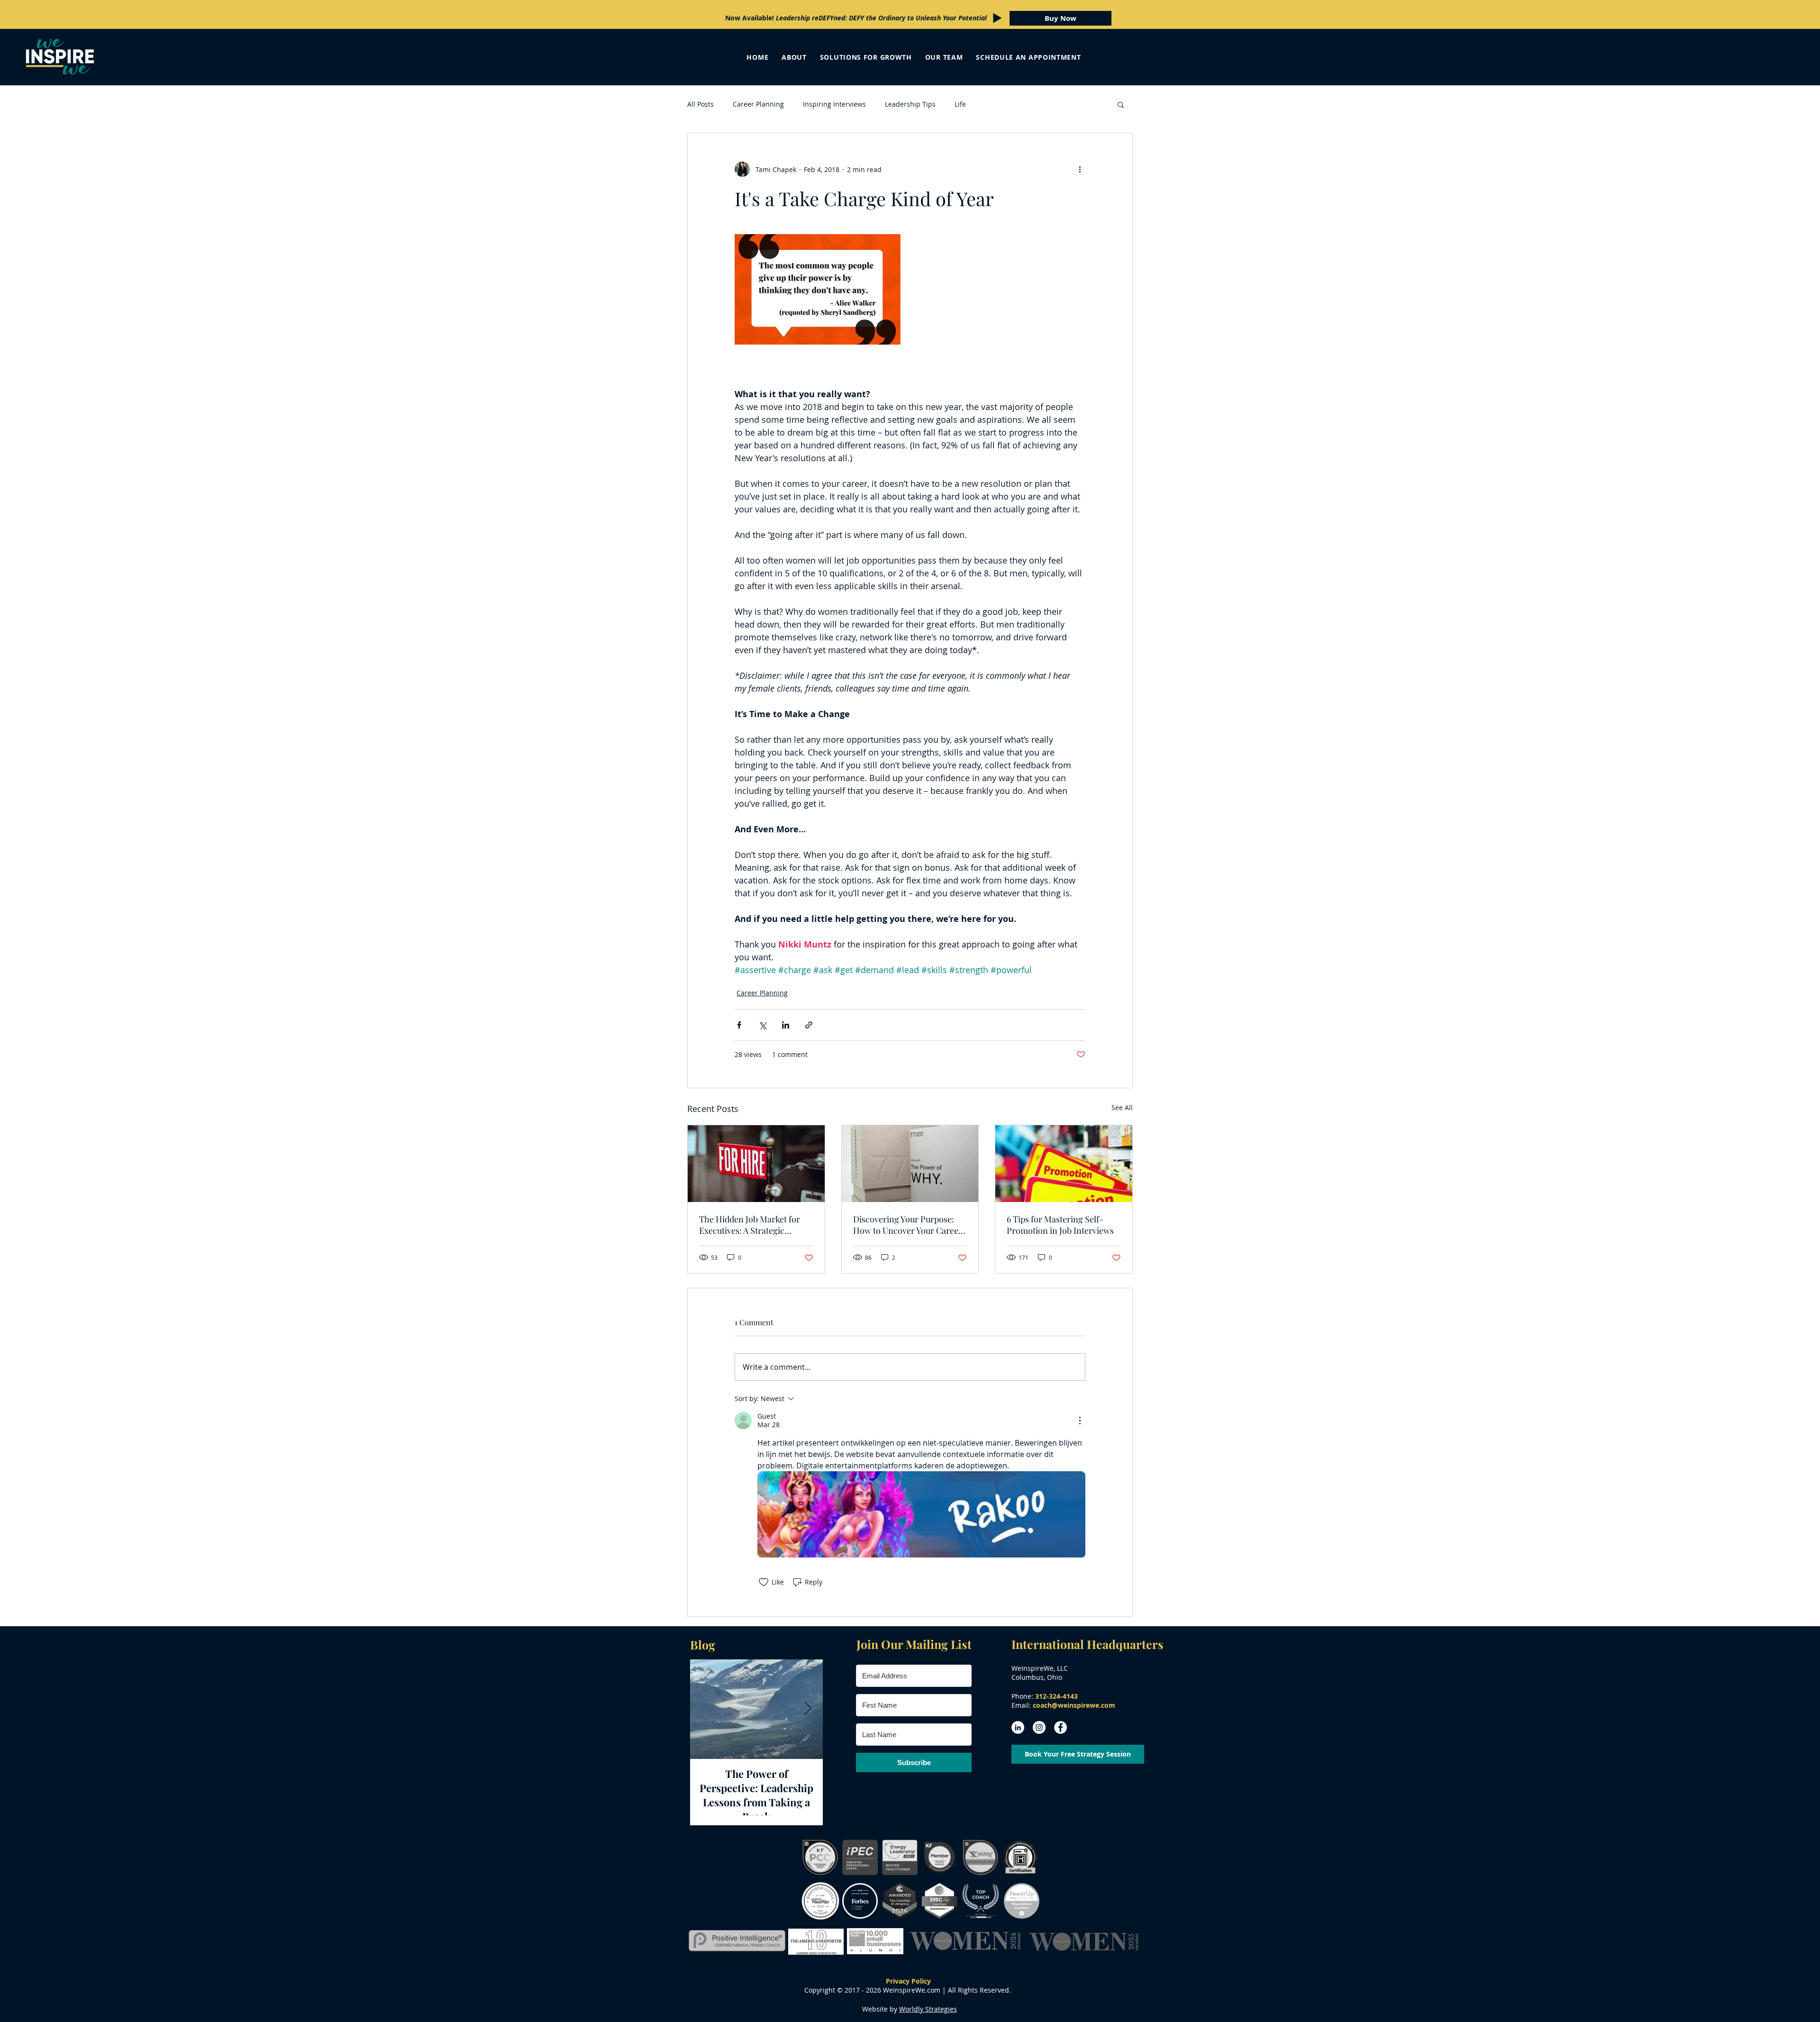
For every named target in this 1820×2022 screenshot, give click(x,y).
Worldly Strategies (928, 2009)
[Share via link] (809, 1025)
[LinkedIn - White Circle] (1018, 1727)
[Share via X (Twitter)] (762, 1025)
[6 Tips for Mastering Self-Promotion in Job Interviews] (1064, 1164)
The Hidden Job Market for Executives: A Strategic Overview (750, 1225)
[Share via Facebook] (739, 1025)
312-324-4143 (1056, 1696)
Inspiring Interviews (834, 104)
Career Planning (758, 104)
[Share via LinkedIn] (786, 1025)
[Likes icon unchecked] (764, 1582)
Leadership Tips (910, 104)
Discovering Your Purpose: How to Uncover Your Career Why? (908, 1225)
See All (1122, 1107)
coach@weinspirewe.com (1074, 1705)
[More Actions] (1080, 1421)
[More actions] (1080, 169)
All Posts (701, 104)
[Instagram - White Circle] (1039, 1727)
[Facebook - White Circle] (1060, 1727)
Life (960, 104)
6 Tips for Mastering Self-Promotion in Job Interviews (1060, 1225)
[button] (1121, 104)
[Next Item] (808, 1709)
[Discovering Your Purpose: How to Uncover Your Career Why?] (910, 1164)
